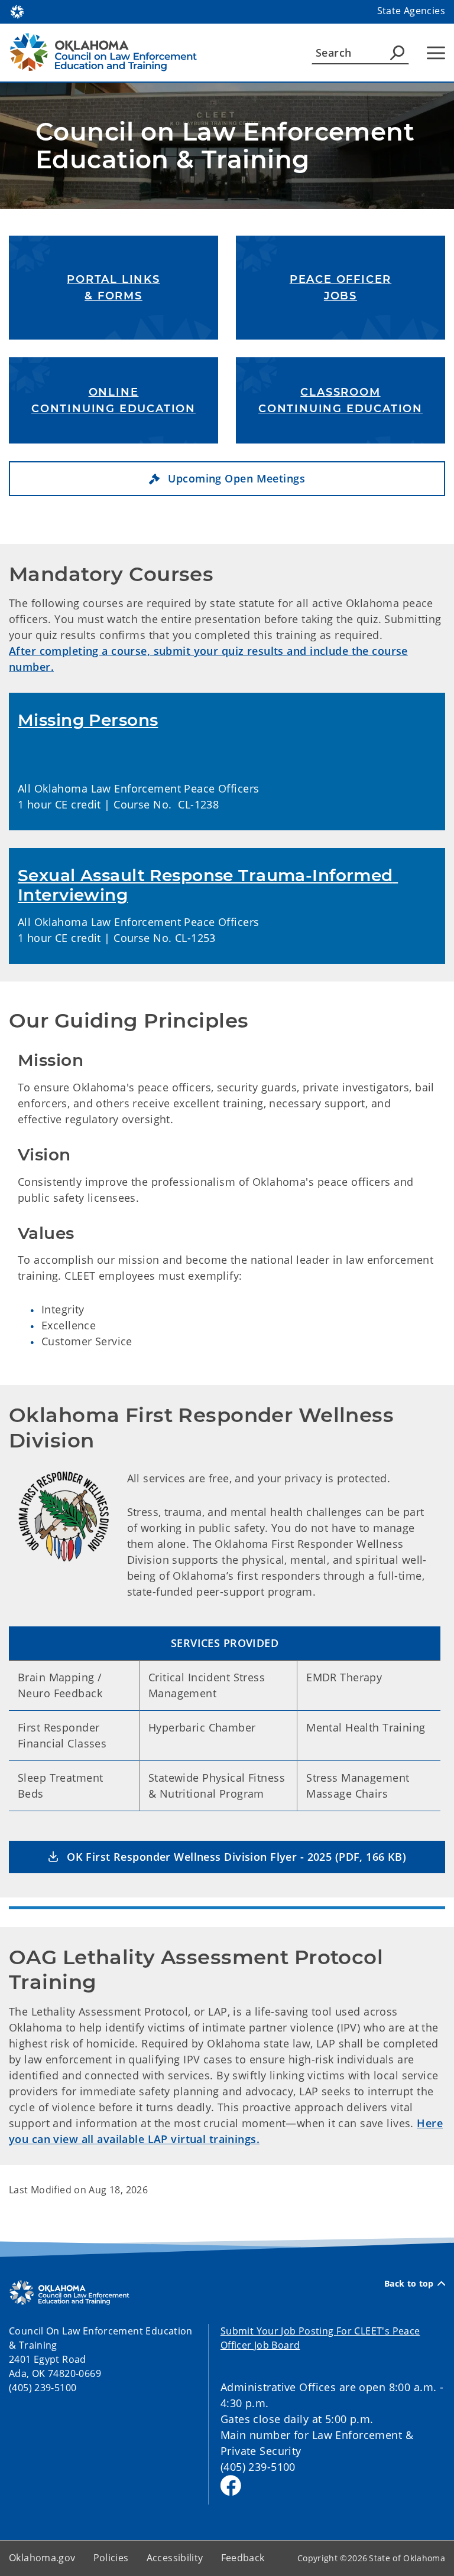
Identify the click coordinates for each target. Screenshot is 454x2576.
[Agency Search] (397, 53)
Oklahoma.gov (42, 2558)
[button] (227, 479)
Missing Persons (88, 720)
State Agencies (411, 11)
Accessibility (175, 2558)
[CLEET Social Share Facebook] (231, 2485)
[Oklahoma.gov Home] (17, 11)
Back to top (409, 2284)
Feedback (243, 2558)
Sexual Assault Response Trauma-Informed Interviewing (208, 885)
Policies (111, 2558)
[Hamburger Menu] (436, 53)
